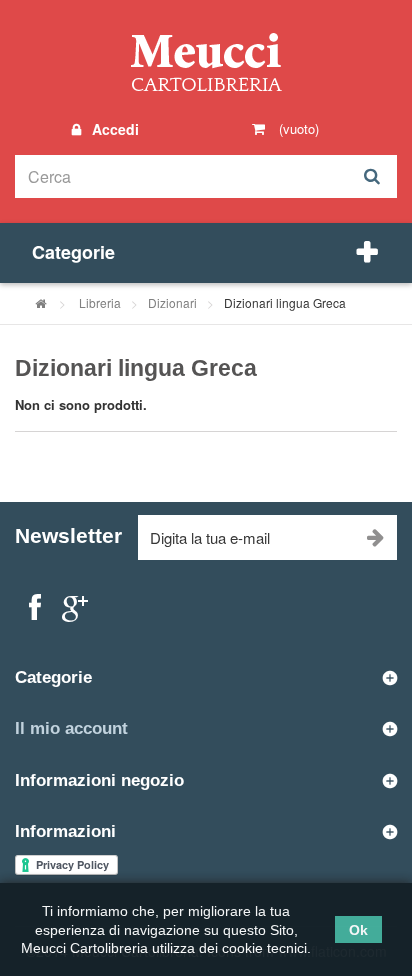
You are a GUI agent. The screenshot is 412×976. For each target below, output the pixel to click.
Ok (358, 930)
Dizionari (172, 302)
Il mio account (71, 728)
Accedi (113, 129)
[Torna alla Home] (40, 302)
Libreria (100, 302)
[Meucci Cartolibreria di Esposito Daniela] (206, 61)
